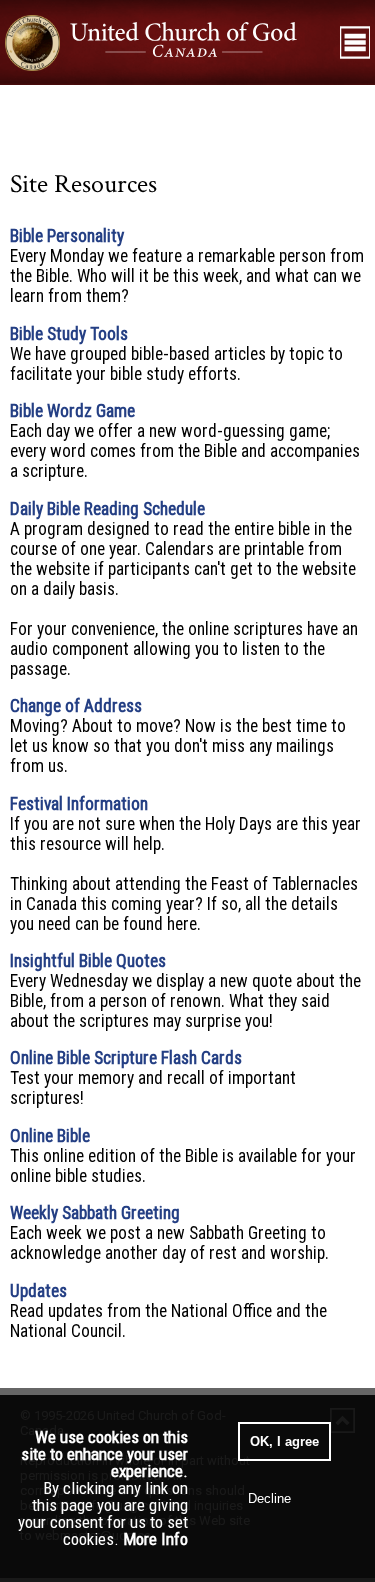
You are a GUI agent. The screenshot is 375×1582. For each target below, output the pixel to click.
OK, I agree (284, 1441)
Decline (269, 1498)
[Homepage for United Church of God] (167, 42)
